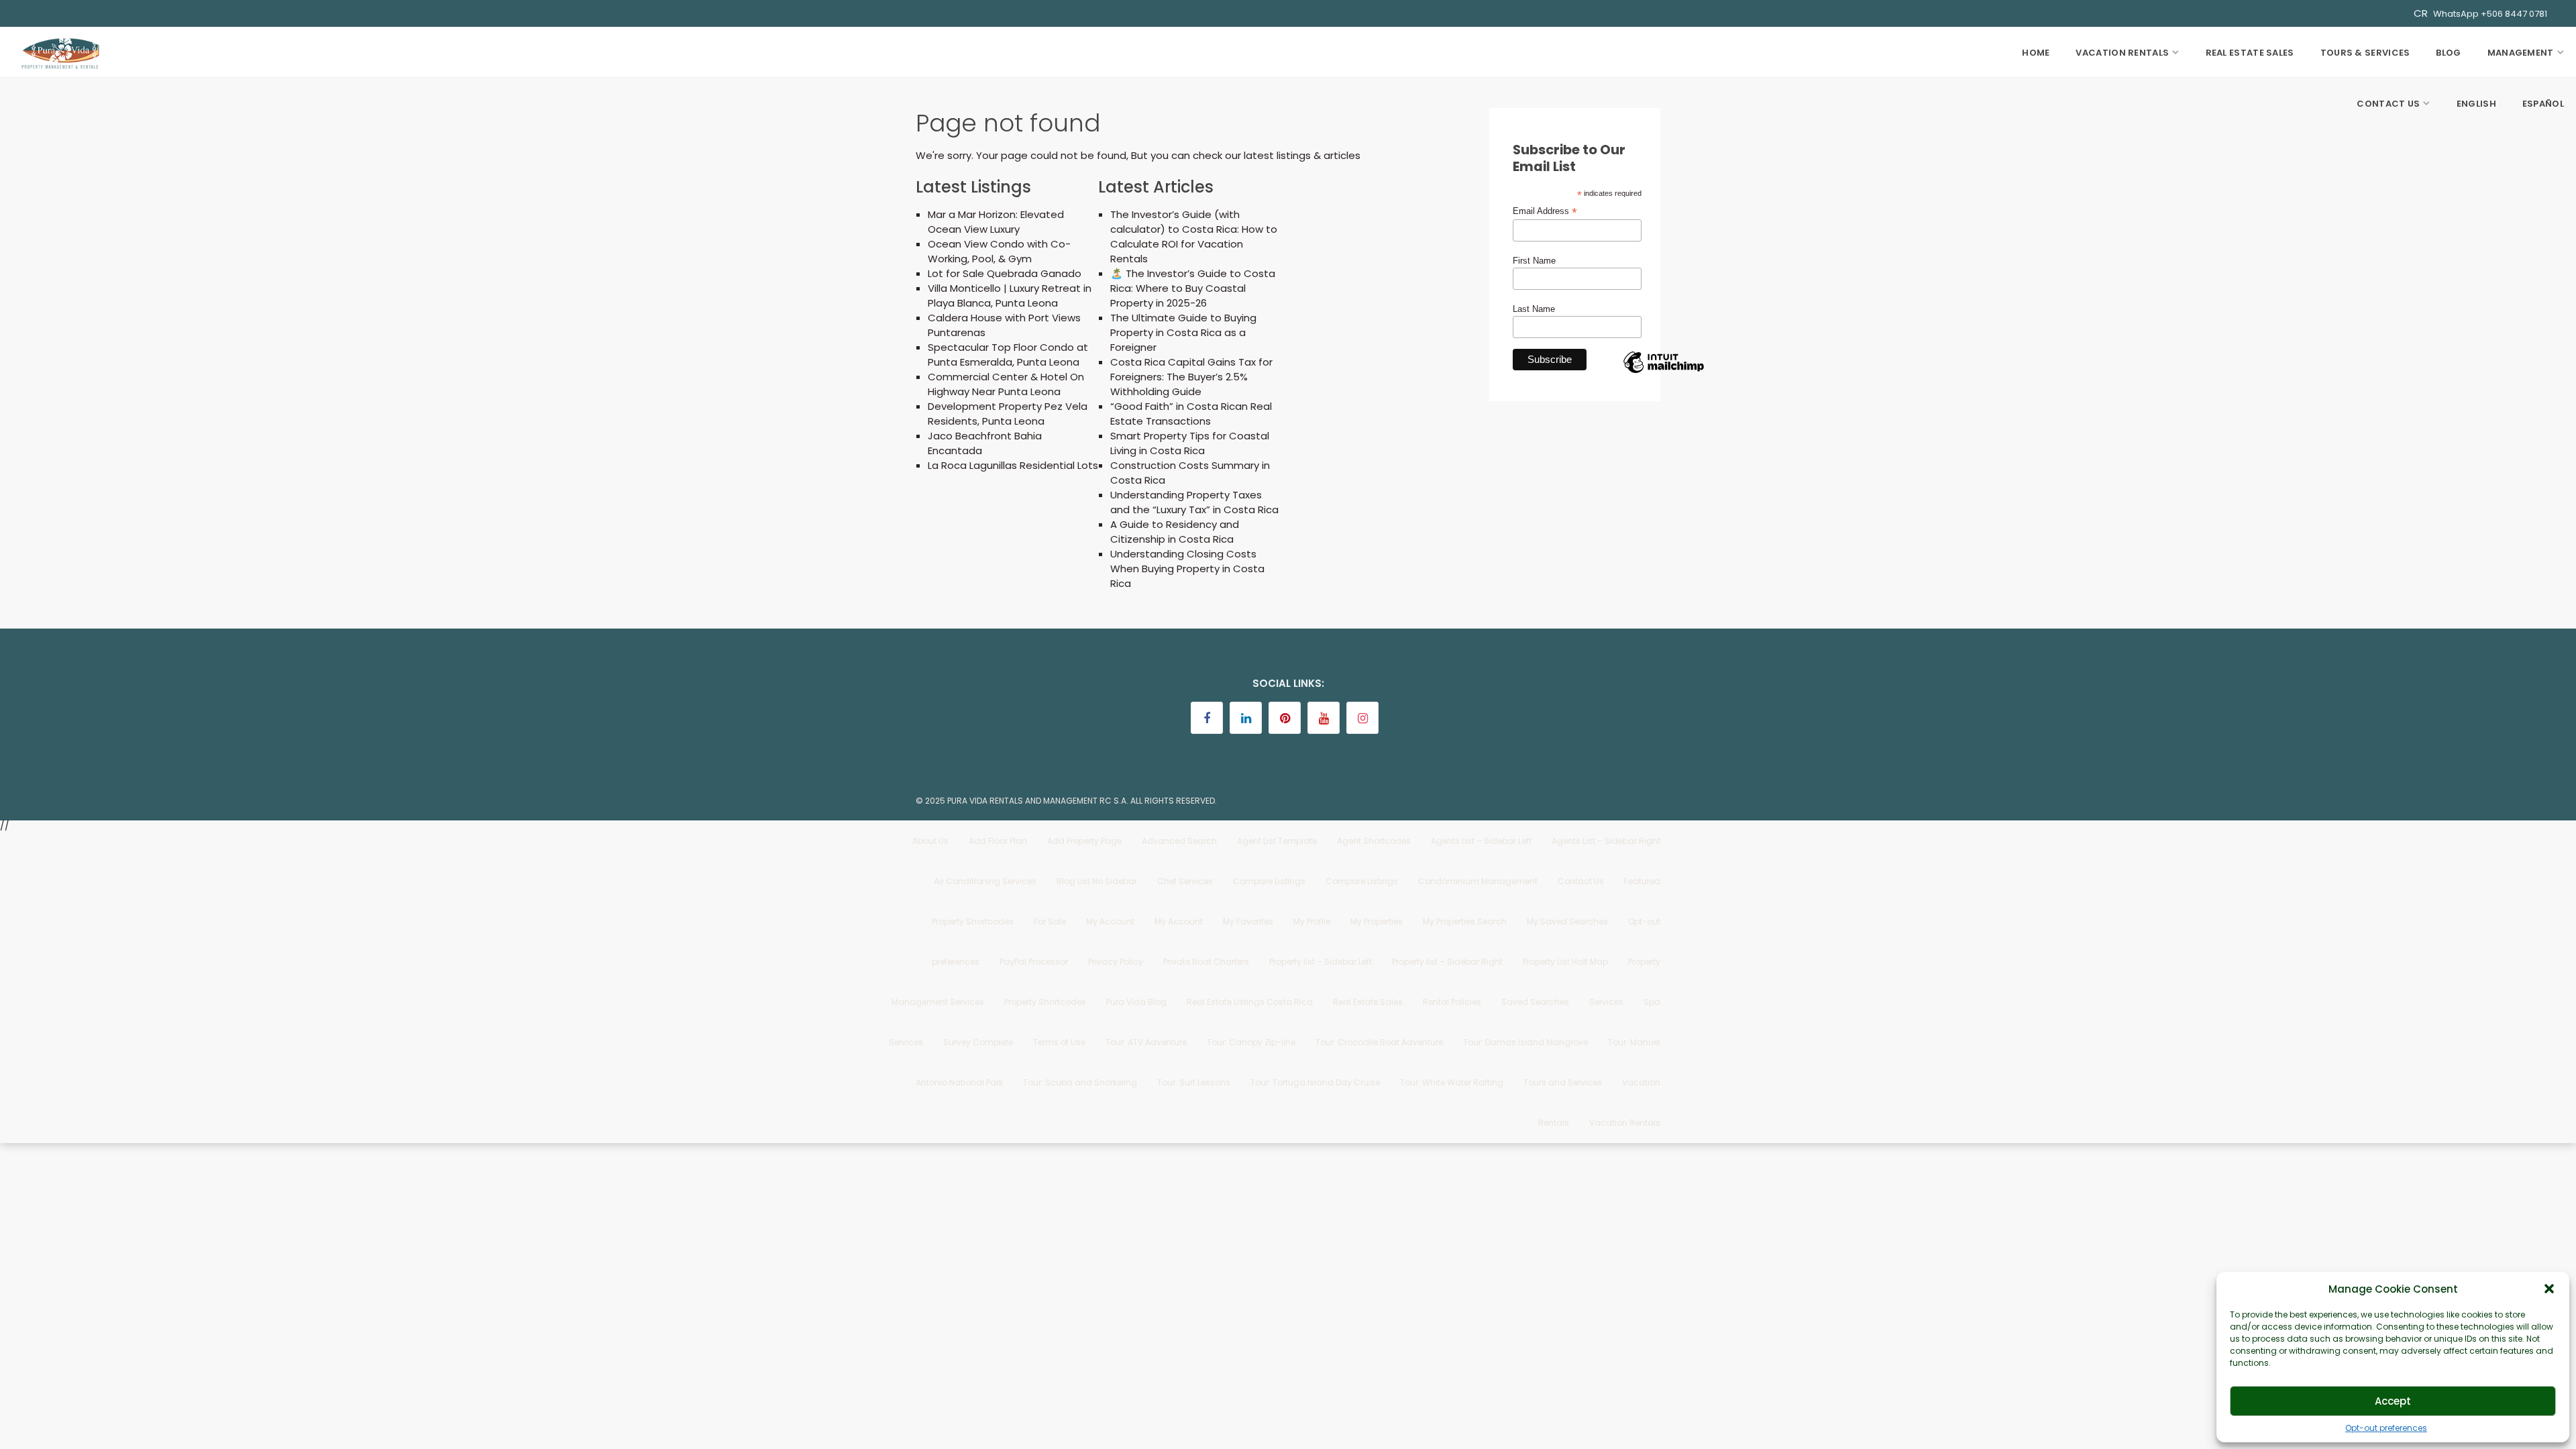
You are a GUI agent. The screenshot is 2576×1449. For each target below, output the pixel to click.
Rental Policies (1452, 1002)
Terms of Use (1059, 1042)
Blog (2448, 53)
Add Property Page (1084, 841)
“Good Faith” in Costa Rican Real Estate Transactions (1191, 414)
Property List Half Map (1565, 962)
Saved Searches (1535, 1002)
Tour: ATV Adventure (1146, 1042)
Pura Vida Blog (1136, 1002)
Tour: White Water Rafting (1452, 1082)
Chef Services (1185, 881)
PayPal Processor (1034, 962)
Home (2036, 53)
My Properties (1377, 921)
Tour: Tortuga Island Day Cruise (1315, 1082)
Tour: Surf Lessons (1194, 1082)
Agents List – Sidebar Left (1481, 841)
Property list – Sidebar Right (1447, 962)
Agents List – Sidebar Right (1606, 841)
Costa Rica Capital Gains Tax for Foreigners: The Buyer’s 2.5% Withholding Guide (1191, 377)
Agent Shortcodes (1374, 841)
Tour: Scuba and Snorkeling (1080, 1082)
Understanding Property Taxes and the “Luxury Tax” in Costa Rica (1194, 502)
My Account (1110, 921)
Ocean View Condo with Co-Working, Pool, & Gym (999, 251)
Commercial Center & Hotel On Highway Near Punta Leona (1006, 384)
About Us (930, 841)
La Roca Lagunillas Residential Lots (1013, 465)
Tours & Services (2365, 53)
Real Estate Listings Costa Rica (1250, 1002)
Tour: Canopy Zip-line (1251, 1042)
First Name (1534, 261)
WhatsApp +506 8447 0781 (2490, 14)
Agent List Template (1277, 841)
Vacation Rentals (2122, 53)
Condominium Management (1478, 881)
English (2476, 104)
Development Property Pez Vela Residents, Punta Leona (1008, 414)
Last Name (1534, 309)
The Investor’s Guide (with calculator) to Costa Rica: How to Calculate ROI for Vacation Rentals (1194, 236)
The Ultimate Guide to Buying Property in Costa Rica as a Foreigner (1183, 332)
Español (2543, 104)
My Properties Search (1465, 921)
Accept (2393, 1401)
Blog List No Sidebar (1097, 881)
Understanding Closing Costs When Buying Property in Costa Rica (1187, 569)
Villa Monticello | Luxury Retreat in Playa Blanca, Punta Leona (1010, 296)
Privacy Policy (1116, 962)
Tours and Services (1563, 1082)
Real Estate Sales (2250, 53)
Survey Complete (978, 1042)
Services (1606, 1002)
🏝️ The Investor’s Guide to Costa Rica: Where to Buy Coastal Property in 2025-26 (1193, 288)
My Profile (1312, 921)
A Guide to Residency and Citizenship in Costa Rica (1175, 532)
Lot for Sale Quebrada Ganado (1005, 273)
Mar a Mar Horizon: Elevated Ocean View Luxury (996, 222)
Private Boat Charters (1206, 962)
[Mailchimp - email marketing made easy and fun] (1664, 372)
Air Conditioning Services (985, 881)
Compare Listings (1269, 881)
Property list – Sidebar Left (1321, 962)
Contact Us (2388, 104)
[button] (2549, 1289)
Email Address (1545, 211)
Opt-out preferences (2386, 1428)
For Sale (1050, 921)
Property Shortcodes (1045, 1002)
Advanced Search (1179, 841)
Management (2521, 53)
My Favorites (1248, 921)
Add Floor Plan (998, 841)
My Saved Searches (1567, 921)
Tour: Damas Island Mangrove (1525, 1042)
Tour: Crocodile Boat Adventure (1379, 1042)
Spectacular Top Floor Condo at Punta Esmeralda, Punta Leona (1008, 355)
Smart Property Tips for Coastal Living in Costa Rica (1190, 443)
